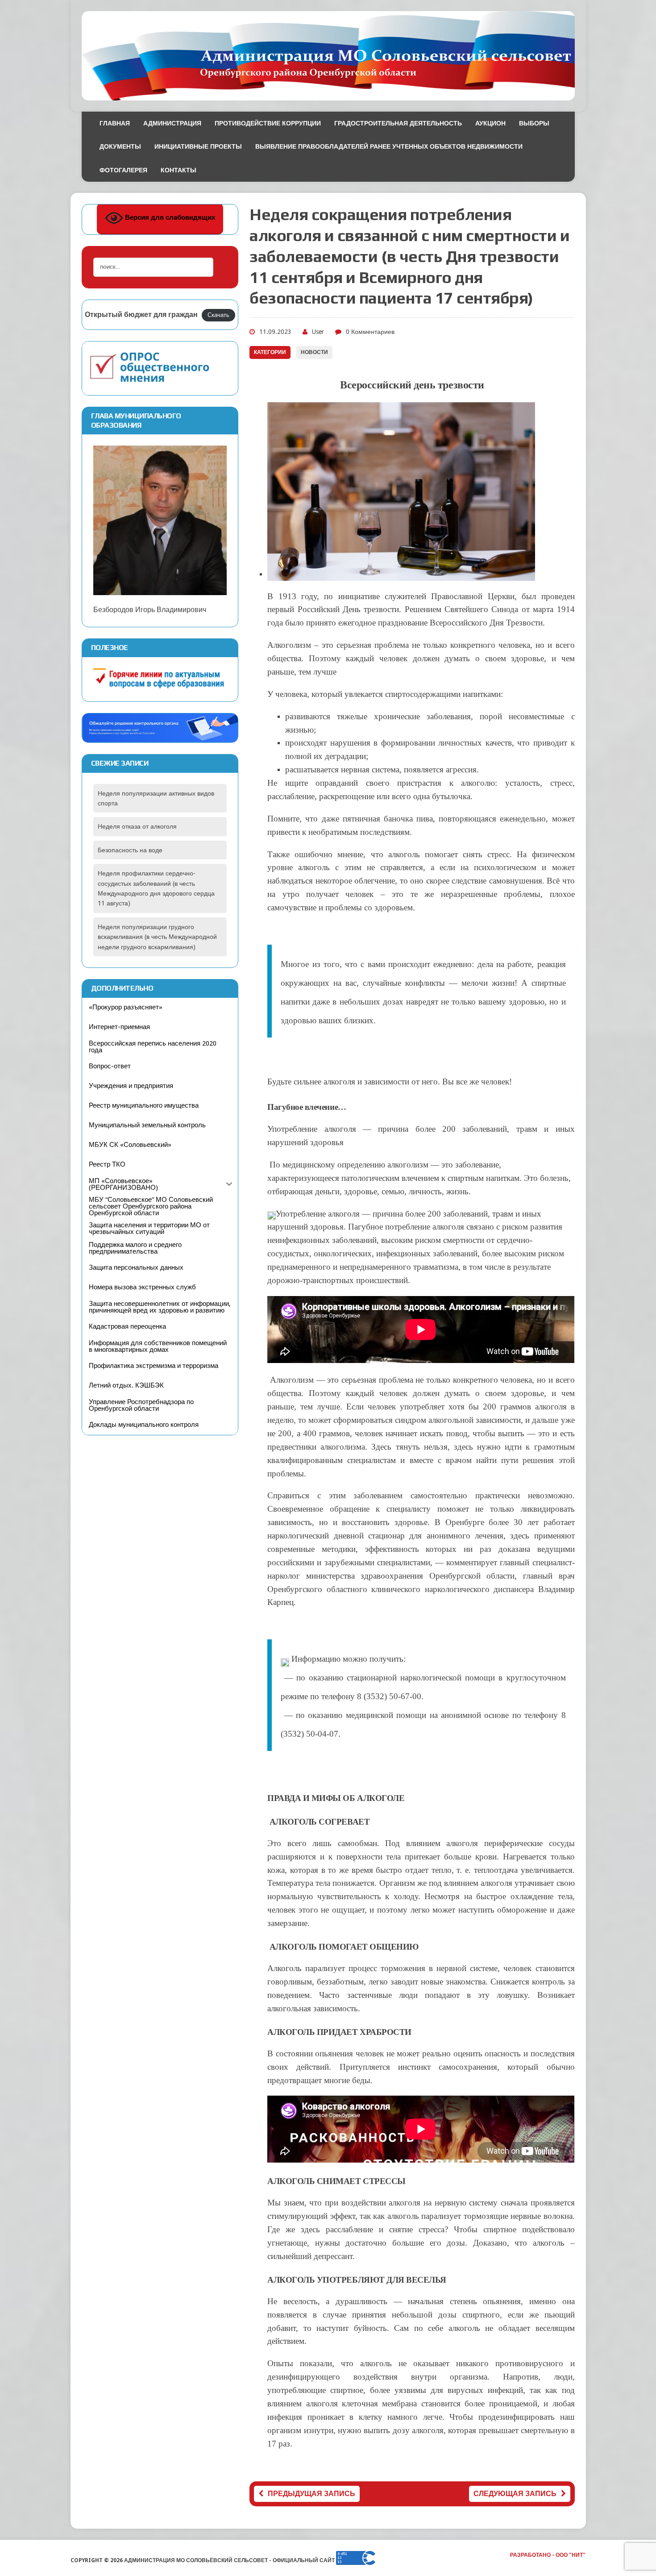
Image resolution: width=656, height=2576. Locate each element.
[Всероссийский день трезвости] (401, 574)
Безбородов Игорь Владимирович (150, 610)
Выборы (534, 123)
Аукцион (490, 123)
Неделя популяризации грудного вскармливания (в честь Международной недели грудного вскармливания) (157, 937)
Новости (314, 352)
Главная (115, 123)
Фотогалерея (123, 170)
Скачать (218, 315)
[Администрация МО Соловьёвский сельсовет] (328, 56)
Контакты (179, 170)
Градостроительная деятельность (398, 123)
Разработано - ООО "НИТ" (548, 2555)
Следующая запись (515, 2494)
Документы (120, 146)
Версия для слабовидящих (169, 218)
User (318, 332)
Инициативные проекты (198, 146)
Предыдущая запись (311, 2494)
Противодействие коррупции (268, 123)
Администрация (172, 123)
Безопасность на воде (130, 850)
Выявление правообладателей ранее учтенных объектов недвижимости (389, 146)
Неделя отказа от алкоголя (137, 826)
